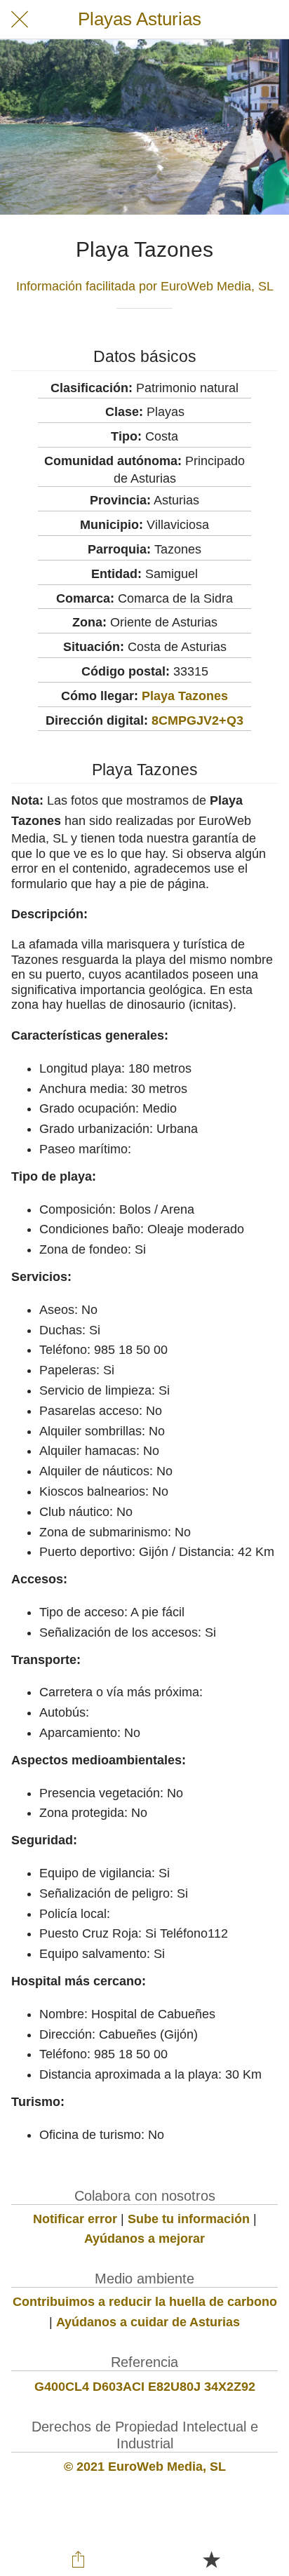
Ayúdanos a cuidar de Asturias (148, 2322)
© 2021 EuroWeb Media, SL (145, 2467)
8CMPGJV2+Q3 (197, 720)
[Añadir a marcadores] (211, 2559)
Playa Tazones (185, 696)
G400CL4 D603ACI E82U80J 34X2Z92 (145, 2387)
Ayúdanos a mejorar (144, 2239)
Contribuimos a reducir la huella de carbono (145, 2302)
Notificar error (75, 2219)
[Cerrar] (20, 20)
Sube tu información (189, 2219)
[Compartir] (78, 2559)
